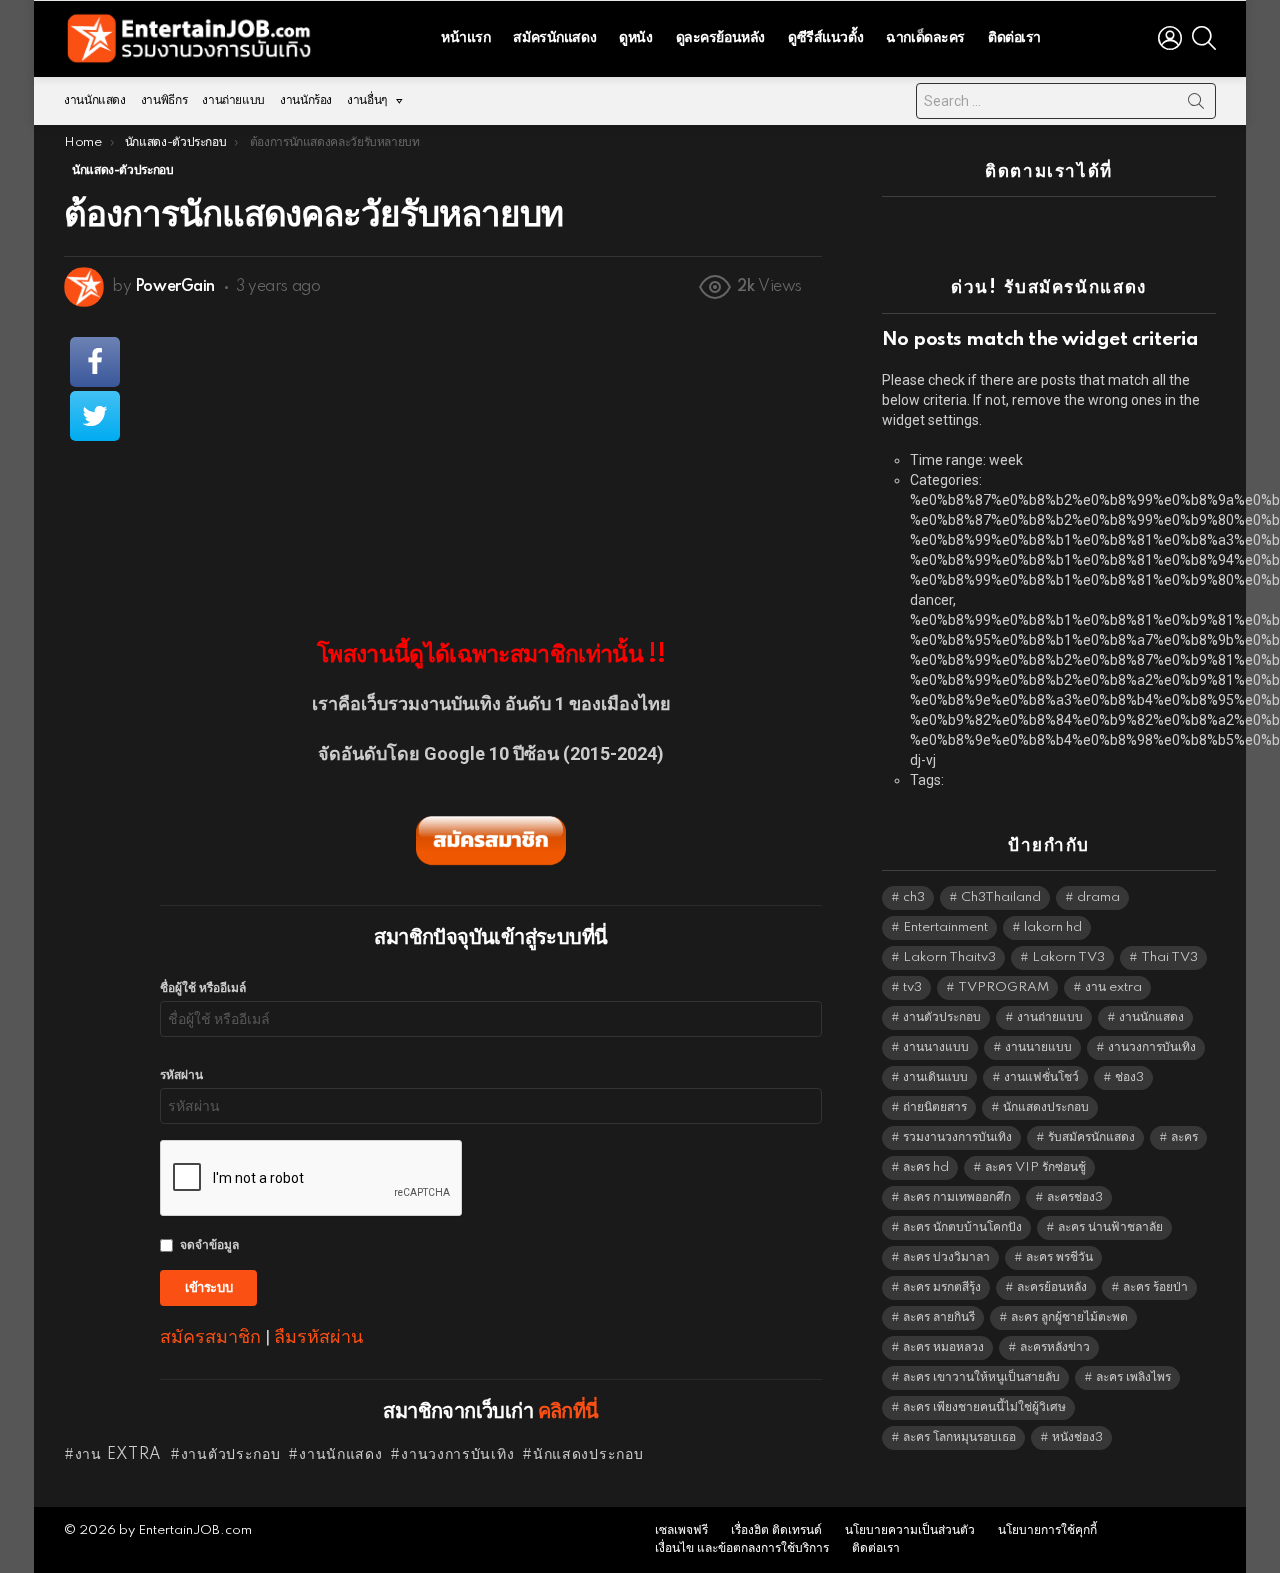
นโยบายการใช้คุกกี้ (1047, 1530)
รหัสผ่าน (181, 1075)
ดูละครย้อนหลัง (720, 38)
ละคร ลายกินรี (939, 1317)
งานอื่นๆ (367, 100)
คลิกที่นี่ (568, 1412)
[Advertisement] (491, 461)
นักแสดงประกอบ (588, 1455)
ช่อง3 (1129, 1077)
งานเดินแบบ (935, 1077)
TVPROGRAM (1003, 987)
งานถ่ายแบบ (233, 100)
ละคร (1184, 1137)
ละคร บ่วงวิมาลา (946, 1257)
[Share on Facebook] (95, 362)
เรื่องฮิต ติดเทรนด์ (776, 1530)
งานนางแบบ (936, 1047)
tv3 (912, 987)
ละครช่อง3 (1075, 1197)
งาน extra (118, 1455)
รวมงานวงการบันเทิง (957, 1137)
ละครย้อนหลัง (1052, 1287)
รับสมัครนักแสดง (1091, 1137)
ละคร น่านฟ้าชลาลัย (1110, 1227)
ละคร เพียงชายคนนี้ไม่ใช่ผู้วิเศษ (984, 1407)
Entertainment (945, 927)
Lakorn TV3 (1068, 957)
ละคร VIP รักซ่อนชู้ (1035, 1167)
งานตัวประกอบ (230, 1455)
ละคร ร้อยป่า (1155, 1287)
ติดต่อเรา (1014, 38)
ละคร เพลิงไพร (1133, 1377)
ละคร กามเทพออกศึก (957, 1197)
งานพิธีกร (164, 100)
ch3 (914, 897)
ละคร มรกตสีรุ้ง (942, 1287)
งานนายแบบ (1038, 1047)
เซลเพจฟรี (681, 1530)
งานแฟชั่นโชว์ (1041, 1077)
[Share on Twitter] (95, 416)
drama (1098, 897)
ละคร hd (926, 1167)
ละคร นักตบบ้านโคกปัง (962, 1227)
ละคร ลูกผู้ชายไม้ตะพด (1069, 1317)
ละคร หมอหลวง (943, 1347)
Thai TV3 (1169, 957)
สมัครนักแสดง (554, 38)
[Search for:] (1066, 101)
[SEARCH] (1204, 38)
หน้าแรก (465, 38)
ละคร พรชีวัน (1059, 1257)
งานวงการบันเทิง (457, 1455)
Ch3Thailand (1001, 897)
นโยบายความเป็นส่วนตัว (910, 1530)
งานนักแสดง (95, 100)
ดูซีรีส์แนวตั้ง (825, 38)
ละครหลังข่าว (1055, 1347)
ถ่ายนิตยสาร (935, 1107)
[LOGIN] (1170, 38)
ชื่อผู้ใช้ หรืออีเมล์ (203, 988)
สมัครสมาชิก (210, 1336)
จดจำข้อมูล (209, 1245)
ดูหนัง (635, 38)
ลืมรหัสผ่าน (318, 1336)
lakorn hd (1053, 927)
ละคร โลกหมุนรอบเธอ (959, 1437)
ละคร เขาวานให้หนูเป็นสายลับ (981, 1377)
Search (1196, 105)
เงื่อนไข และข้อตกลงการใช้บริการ (742, 1548)
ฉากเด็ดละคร (925, 38)
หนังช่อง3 (1077, 1437)
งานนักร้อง (306, 100)
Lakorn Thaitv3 (949, 957)
